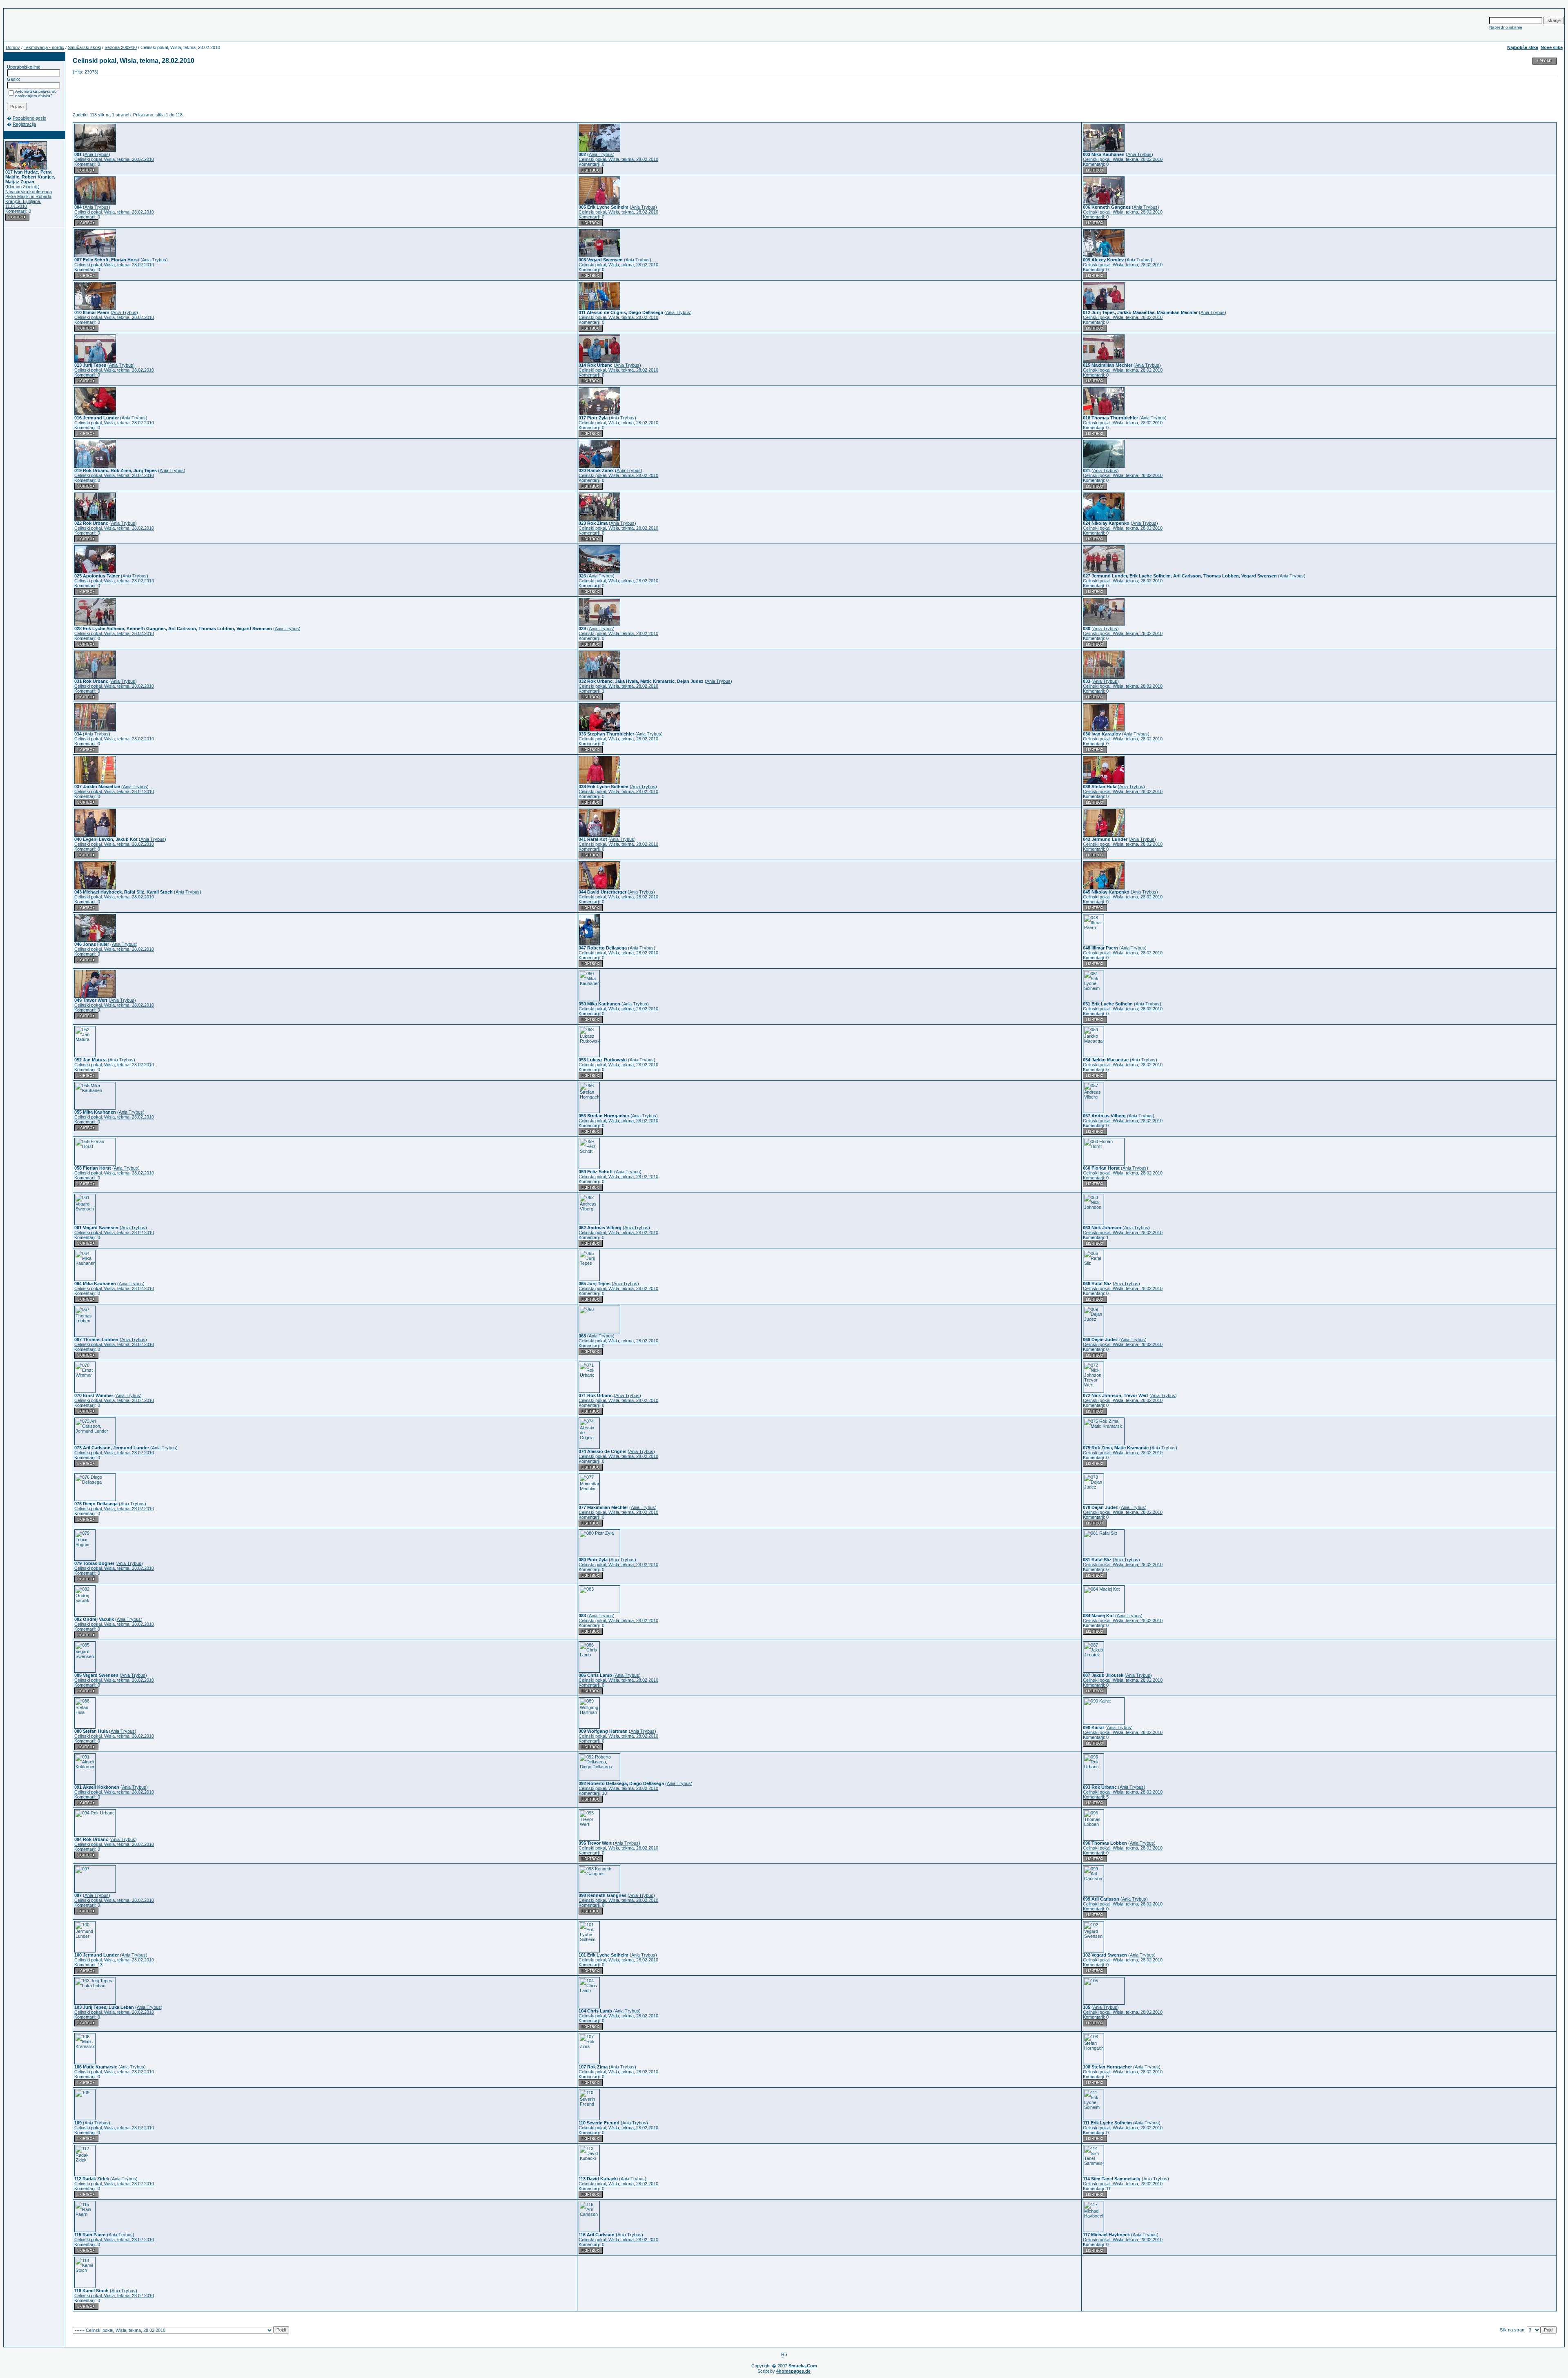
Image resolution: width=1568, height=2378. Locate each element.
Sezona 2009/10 (121, 47)
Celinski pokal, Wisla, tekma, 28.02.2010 (114, 159)
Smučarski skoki (84, 47)
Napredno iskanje (1506, 27)
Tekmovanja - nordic (44, 47)
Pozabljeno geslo (29, 118)
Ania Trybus (97, 154)
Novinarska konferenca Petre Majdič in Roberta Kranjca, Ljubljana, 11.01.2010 (29, 199)
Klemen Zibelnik (22, 187)
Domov (13, 47)
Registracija (24, 124)
